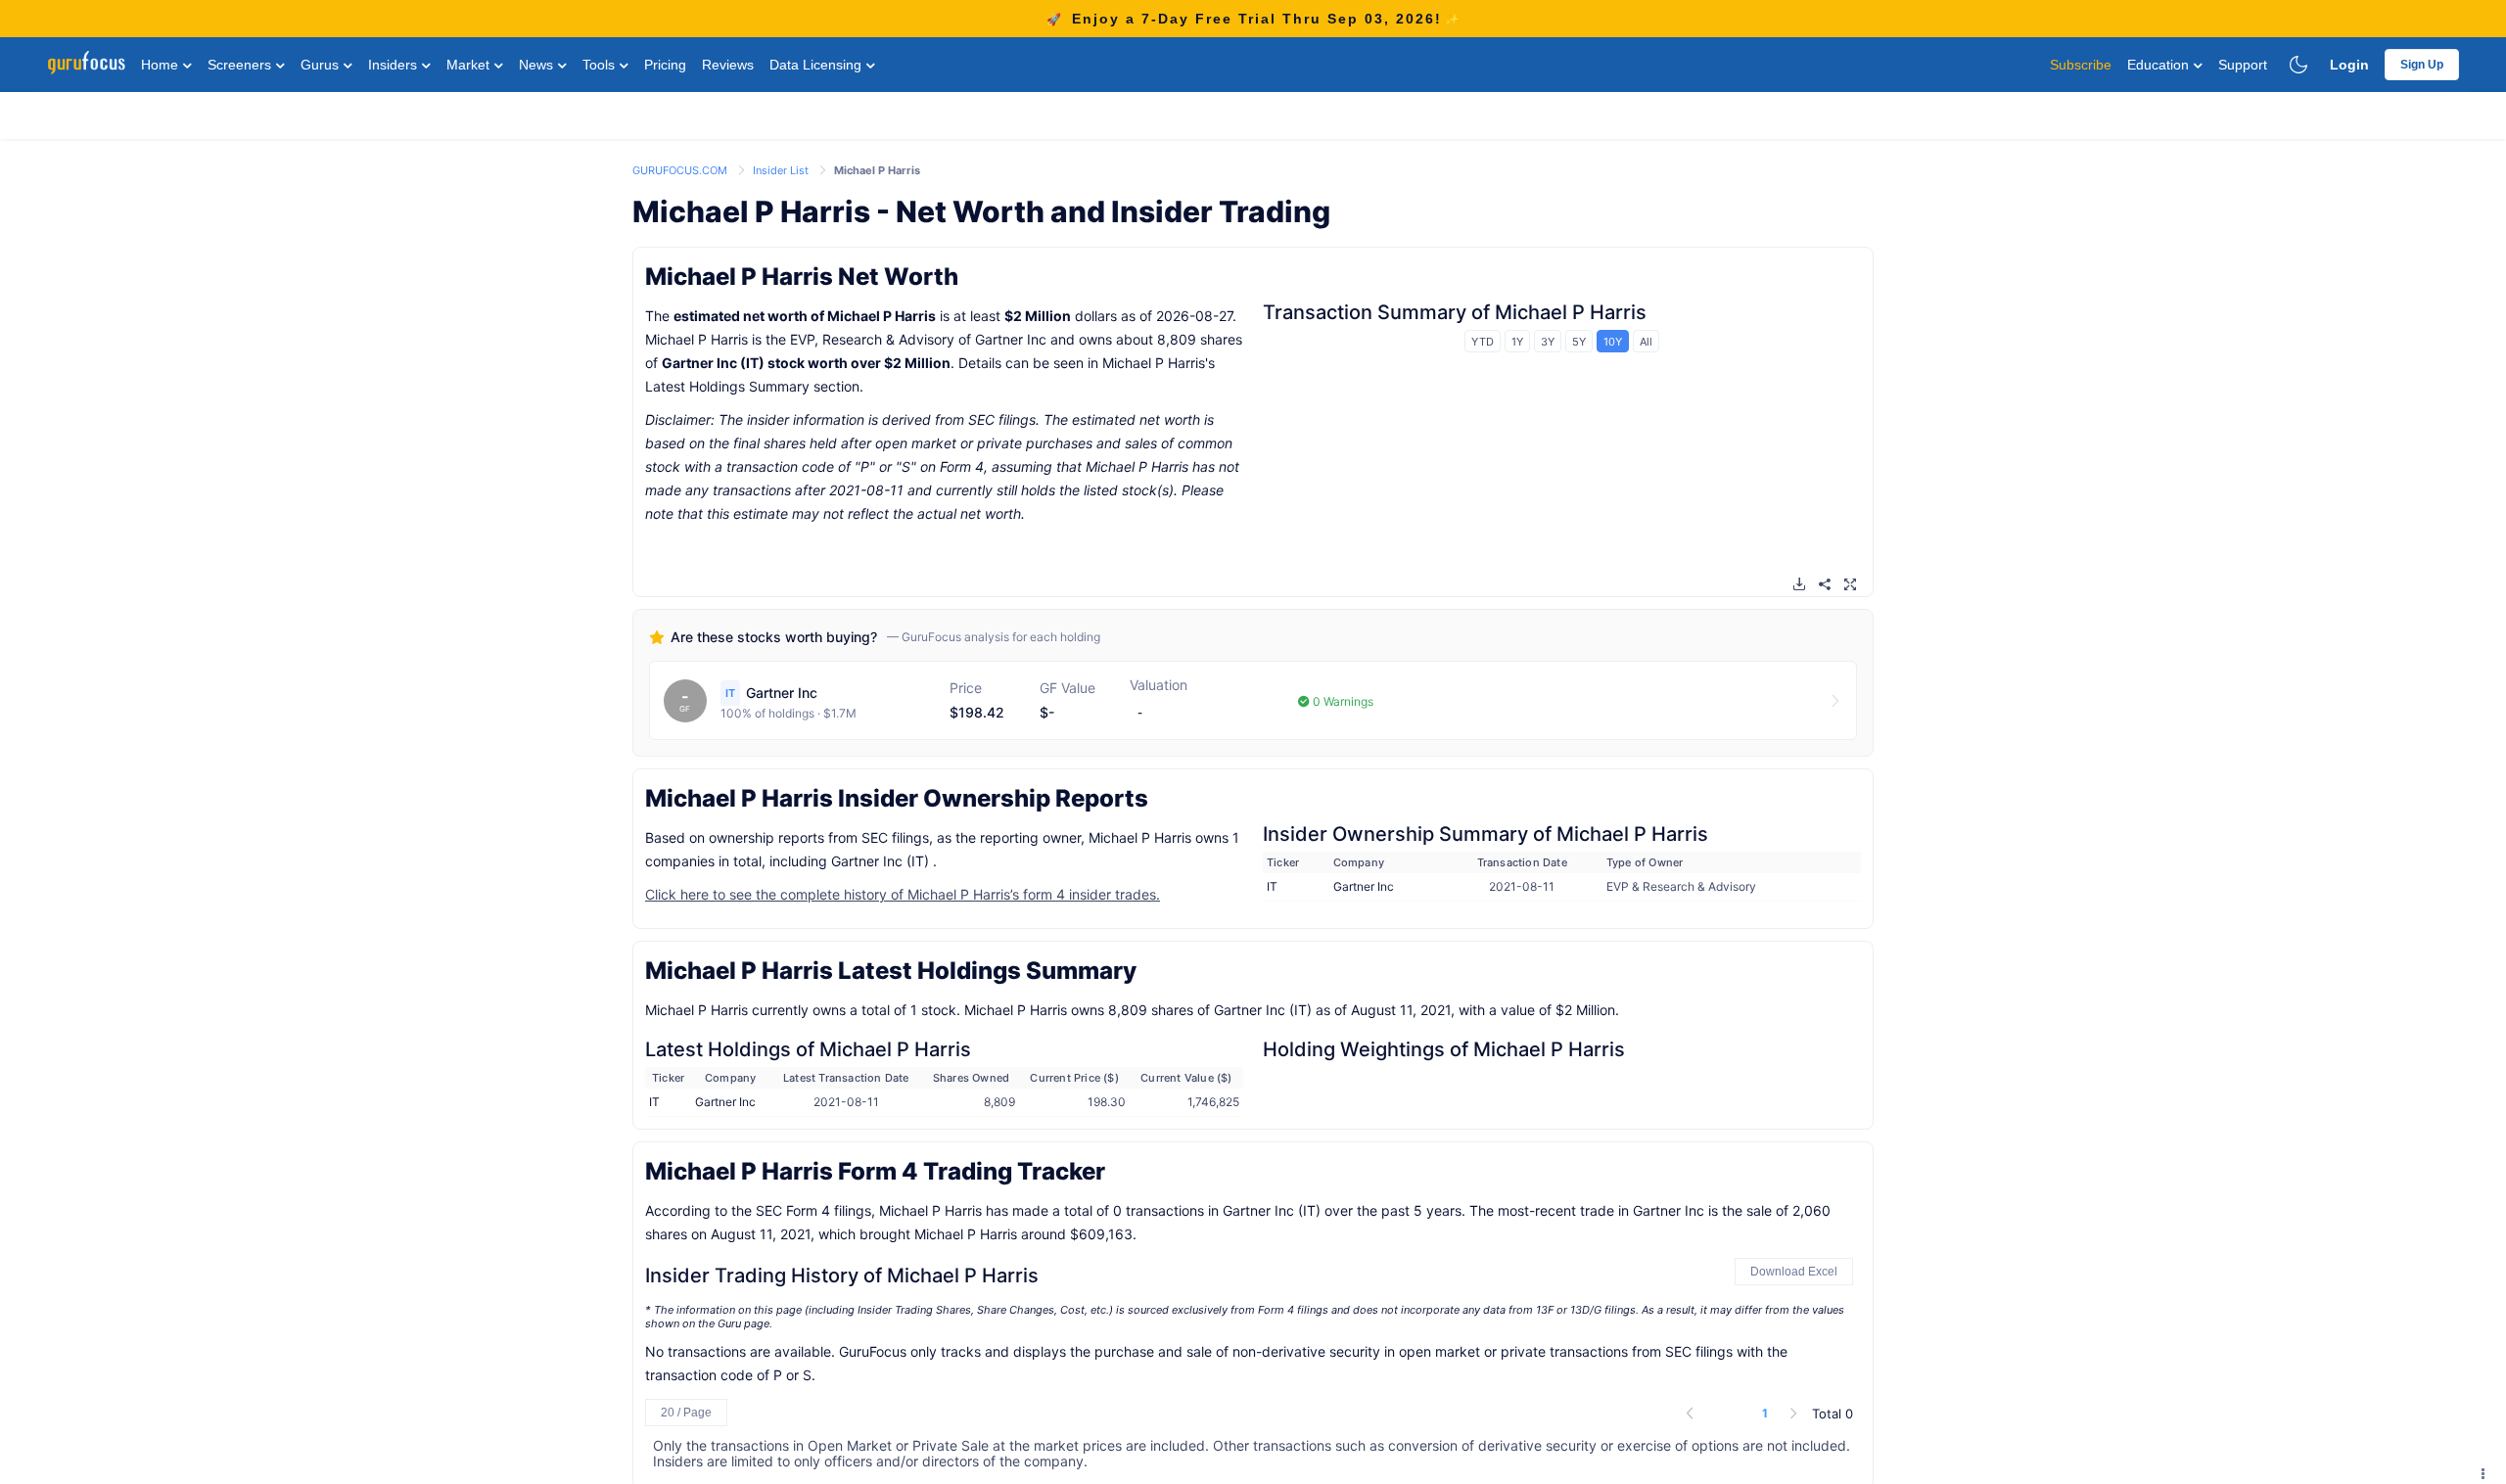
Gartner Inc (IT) (713, 363)
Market (470, 65)
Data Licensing (817, 65)
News (538, 65)
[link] (681, 169)
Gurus (322, 65)
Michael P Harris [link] (877, 170)
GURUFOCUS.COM (681, 170)
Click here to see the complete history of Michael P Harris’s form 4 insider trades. (903, 894)
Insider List (782, 170)
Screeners (241, 65)
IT (1272, 886)
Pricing (665, 65)
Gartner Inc (1364, 886)
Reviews (728, 65)
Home (162, 65)
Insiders (394, 65)
